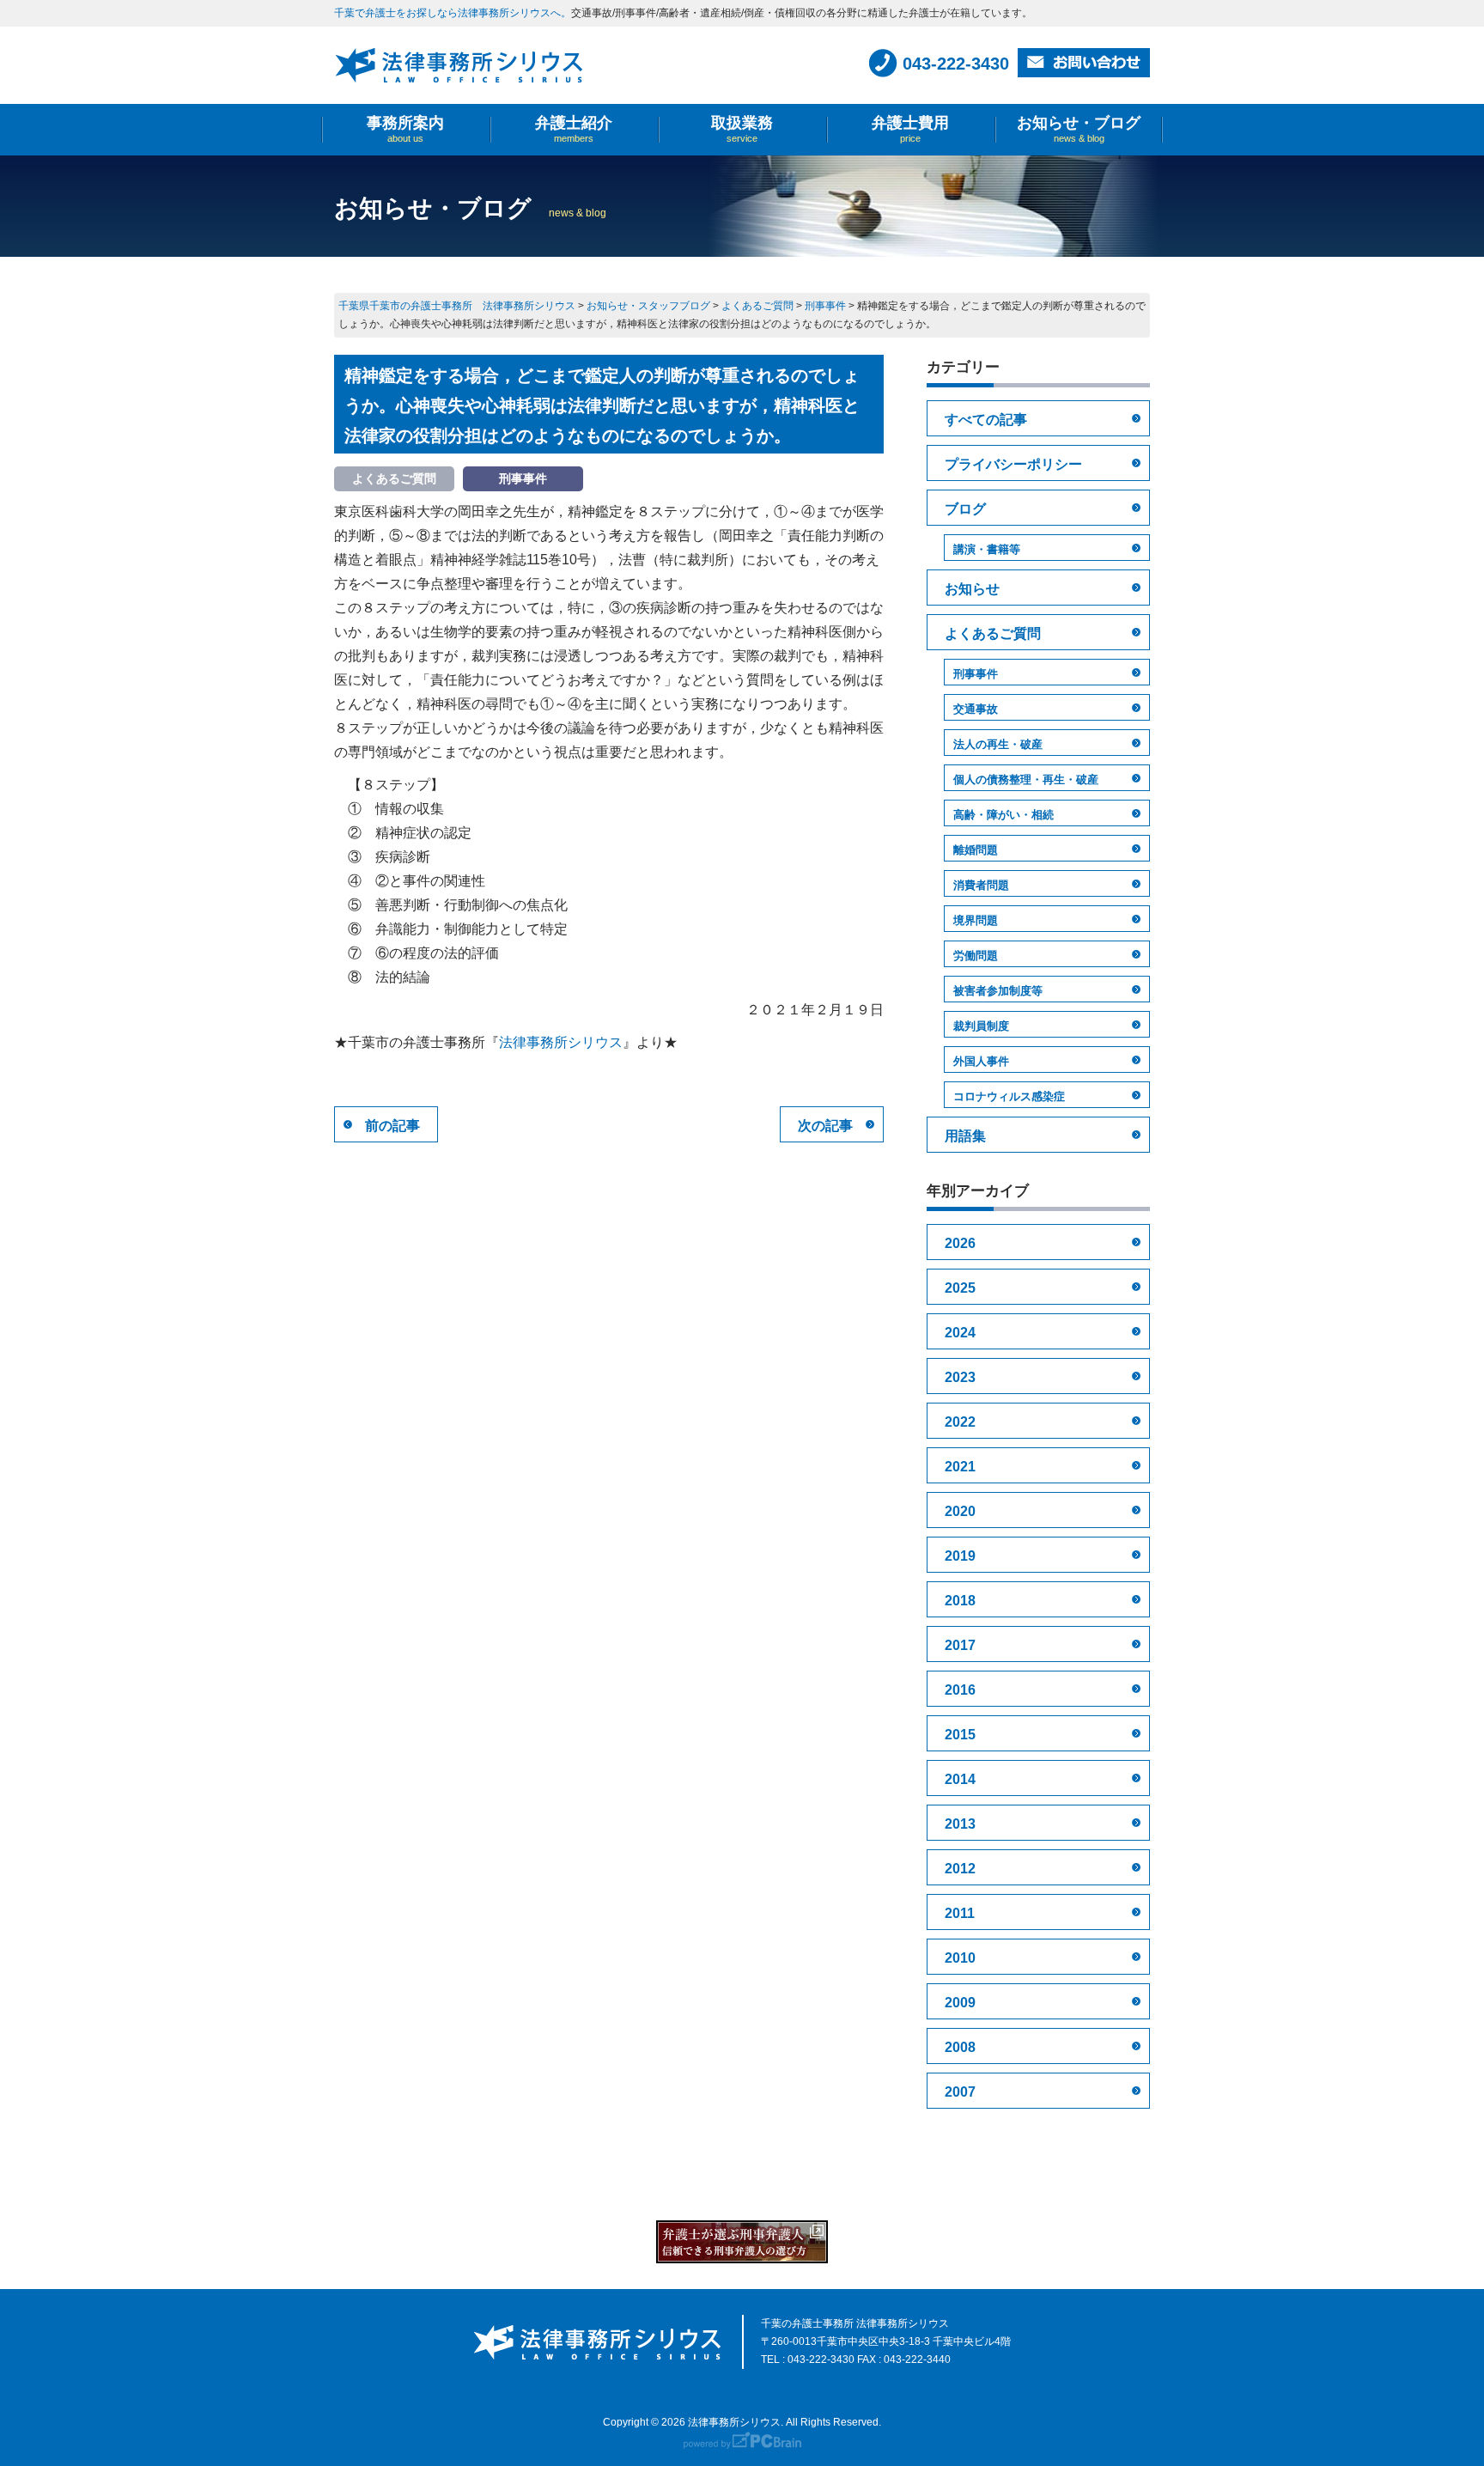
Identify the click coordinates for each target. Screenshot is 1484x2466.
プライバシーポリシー (1013, 464)
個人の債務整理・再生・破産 (1026, 779)
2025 (960, 1288)
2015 (960, 1735)
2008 (960, 2047)
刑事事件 (976, 674)
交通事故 (976, 709)
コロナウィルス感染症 (1009, 1096)
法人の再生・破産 (998, 744)
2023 (960, 1377)
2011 (960, 1913)
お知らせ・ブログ (1079, 129)
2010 (960, 1958)
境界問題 (976, 920)
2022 (960, 1422)
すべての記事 (986, 420)
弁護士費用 (910, 129)
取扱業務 (742, 129)
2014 (960, 1779)
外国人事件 (981, 1061)
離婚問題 (976, 850)
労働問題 (976, 956)
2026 (960, 1243)
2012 (960, 1869)
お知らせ (972, 589)
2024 (960, 1333)
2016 (960, 1690)
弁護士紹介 (574, 129)
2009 (960, 2003)
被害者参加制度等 (998, 991)
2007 (960, 2092)
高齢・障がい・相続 (1004, 815)
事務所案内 (405, 129)
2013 (960, 1824)
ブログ (965, 509)
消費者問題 (981, 885)
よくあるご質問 (993, 633)
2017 (960, 1645)
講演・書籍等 (987, 549)
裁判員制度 (981, 1026)
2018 (960, 1601)
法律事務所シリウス (561, 1042)
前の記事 (392, 1126)
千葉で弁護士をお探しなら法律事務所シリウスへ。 (453, 13)
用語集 (965, 1136)
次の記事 (825, 1126)
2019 (960, 1556)
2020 (960, 1511)
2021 (960, 1467)
